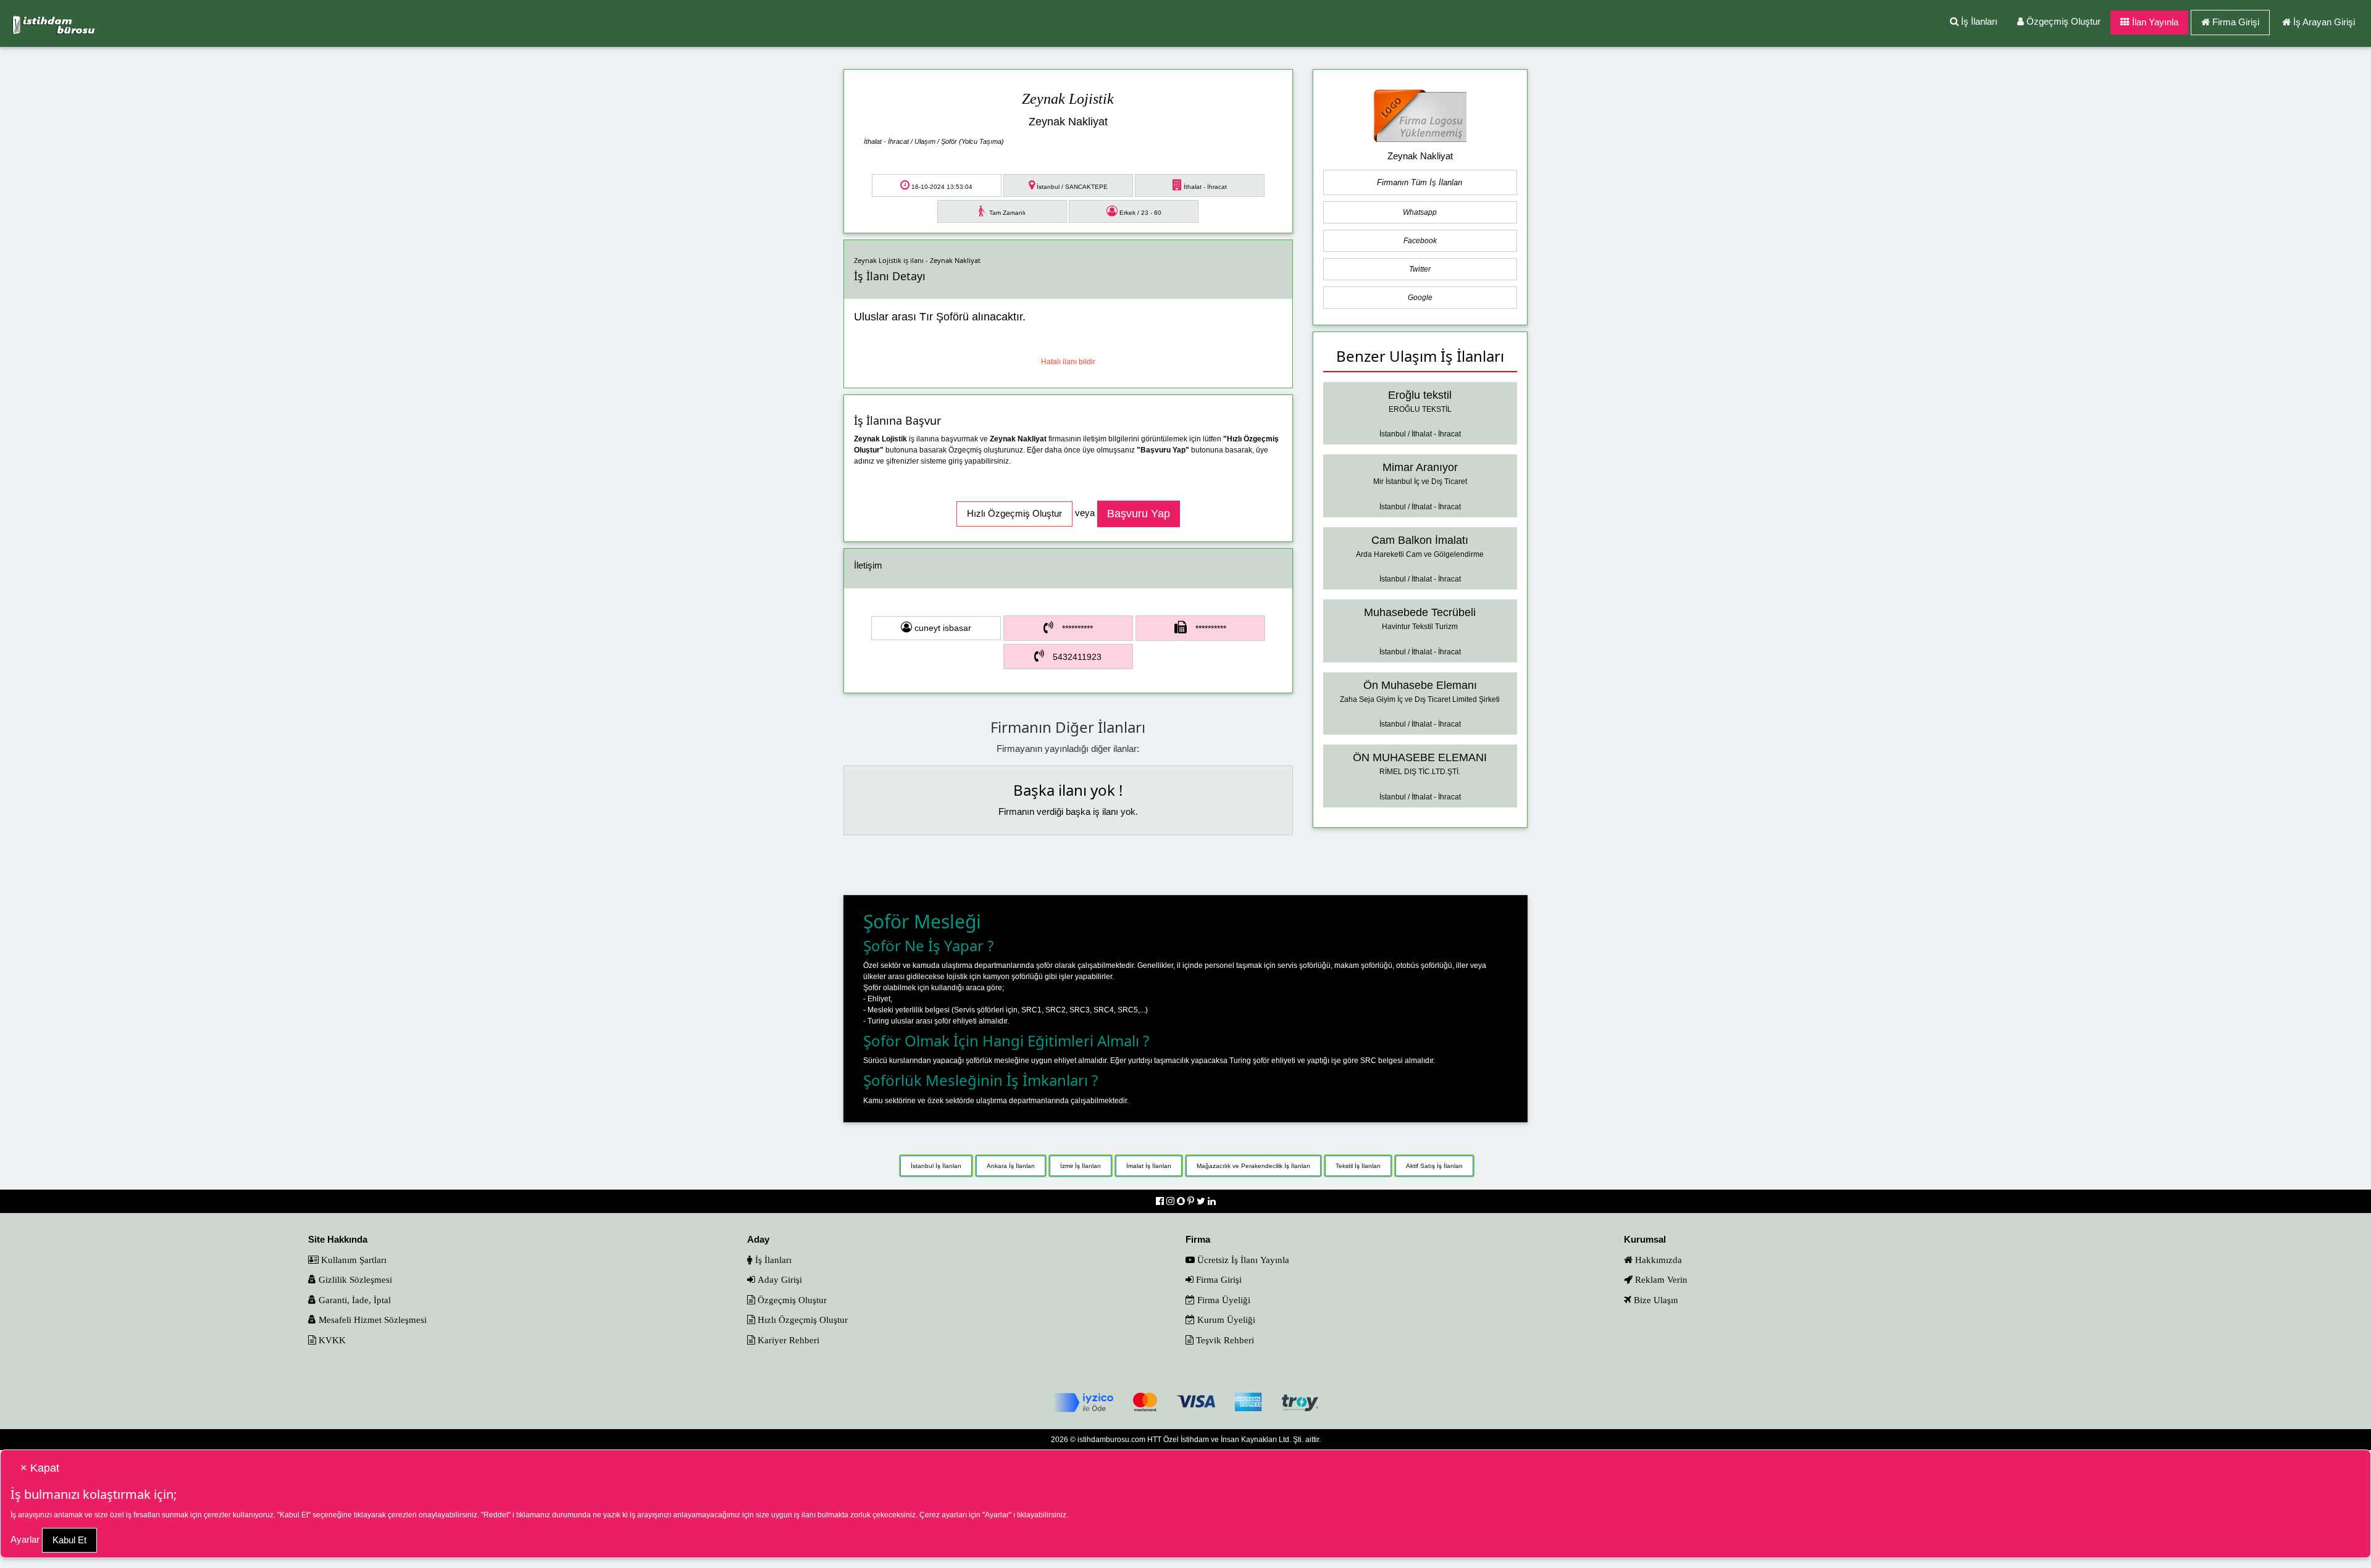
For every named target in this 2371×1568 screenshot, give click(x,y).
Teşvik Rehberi (1224, 1340)
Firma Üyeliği (1223, 1300)
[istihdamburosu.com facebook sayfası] (1161, 1201)
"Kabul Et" (294, 1515)
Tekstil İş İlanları (1358, 1166)
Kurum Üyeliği (1225, 1320)
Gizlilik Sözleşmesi (354, 1279)
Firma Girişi (2236, 22)
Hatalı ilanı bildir (1068, 362)
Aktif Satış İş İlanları (1434, 1166)
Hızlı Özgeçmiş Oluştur (801, 1320)
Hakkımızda (1657, 1260)
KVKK (331, 1340)
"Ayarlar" (997, 1515)
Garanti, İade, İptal (353, 1300)
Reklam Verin (1660, 1279)
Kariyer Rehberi (787, 1340)
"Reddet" (496, 1515)
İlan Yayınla (2154, 22)
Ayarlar (25, 1539)
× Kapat (40, 1468)
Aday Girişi (779, 1279)
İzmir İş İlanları (1081, 1166)
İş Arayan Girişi (2324, 22)
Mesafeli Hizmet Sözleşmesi (371, 1320)
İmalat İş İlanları (1149, 1166)
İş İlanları (1978, 21)
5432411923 (1077, 657)
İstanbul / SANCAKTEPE (1071, 187)
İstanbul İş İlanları (936, 1166)
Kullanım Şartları (353, 1260)
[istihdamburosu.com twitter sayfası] (1202, 1201)
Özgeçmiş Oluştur (2062, 21)
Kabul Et (69, 1540)
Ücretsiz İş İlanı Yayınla (1242, 1260)
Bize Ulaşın (1655, 1300)
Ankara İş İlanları (1011, 1166)
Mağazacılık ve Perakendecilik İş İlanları (1253, 1166)
